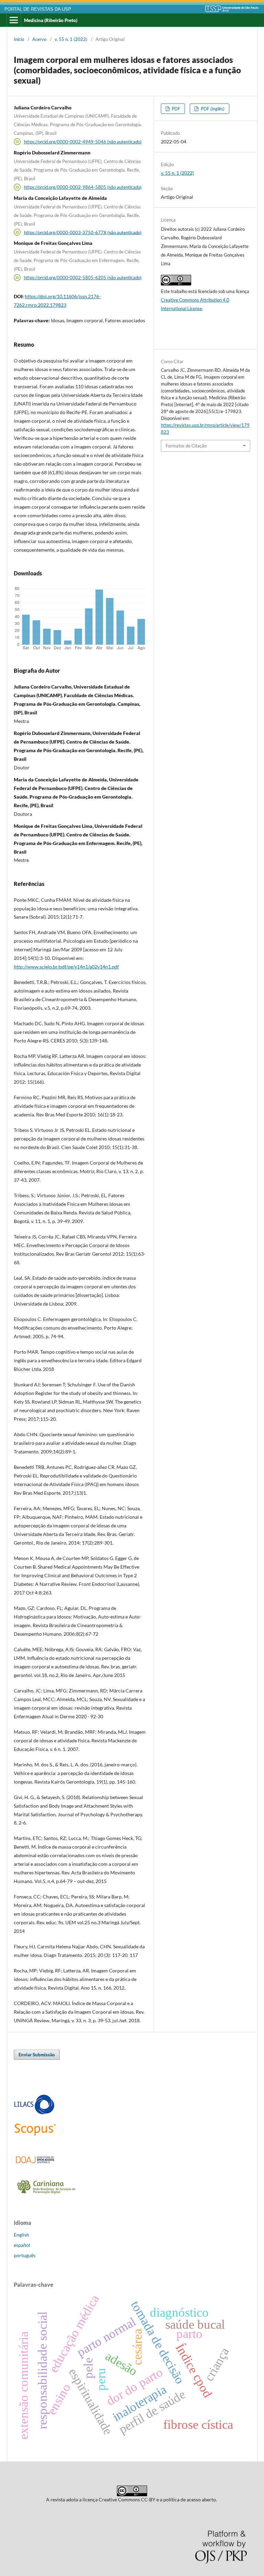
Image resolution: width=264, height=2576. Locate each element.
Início (19, 39)
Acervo (39, 39)
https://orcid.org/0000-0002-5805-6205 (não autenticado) (83, 278)
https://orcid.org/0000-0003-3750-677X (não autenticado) (83, 232)
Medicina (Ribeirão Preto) (51, 20)
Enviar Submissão (37, 2055)
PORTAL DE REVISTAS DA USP (38, 9)
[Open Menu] (14, 20)
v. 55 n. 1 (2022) (71, 39)
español (22, 2245)
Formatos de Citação (186, 446)
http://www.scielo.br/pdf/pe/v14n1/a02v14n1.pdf (66, 967)
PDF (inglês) (212, 109)
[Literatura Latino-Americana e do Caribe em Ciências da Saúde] (34, 2113)
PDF (175, 109)
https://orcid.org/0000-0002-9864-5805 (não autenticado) (83, 187)
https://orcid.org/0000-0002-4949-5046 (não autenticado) (83, 142)
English (21, 2235)
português (25, 2255)
